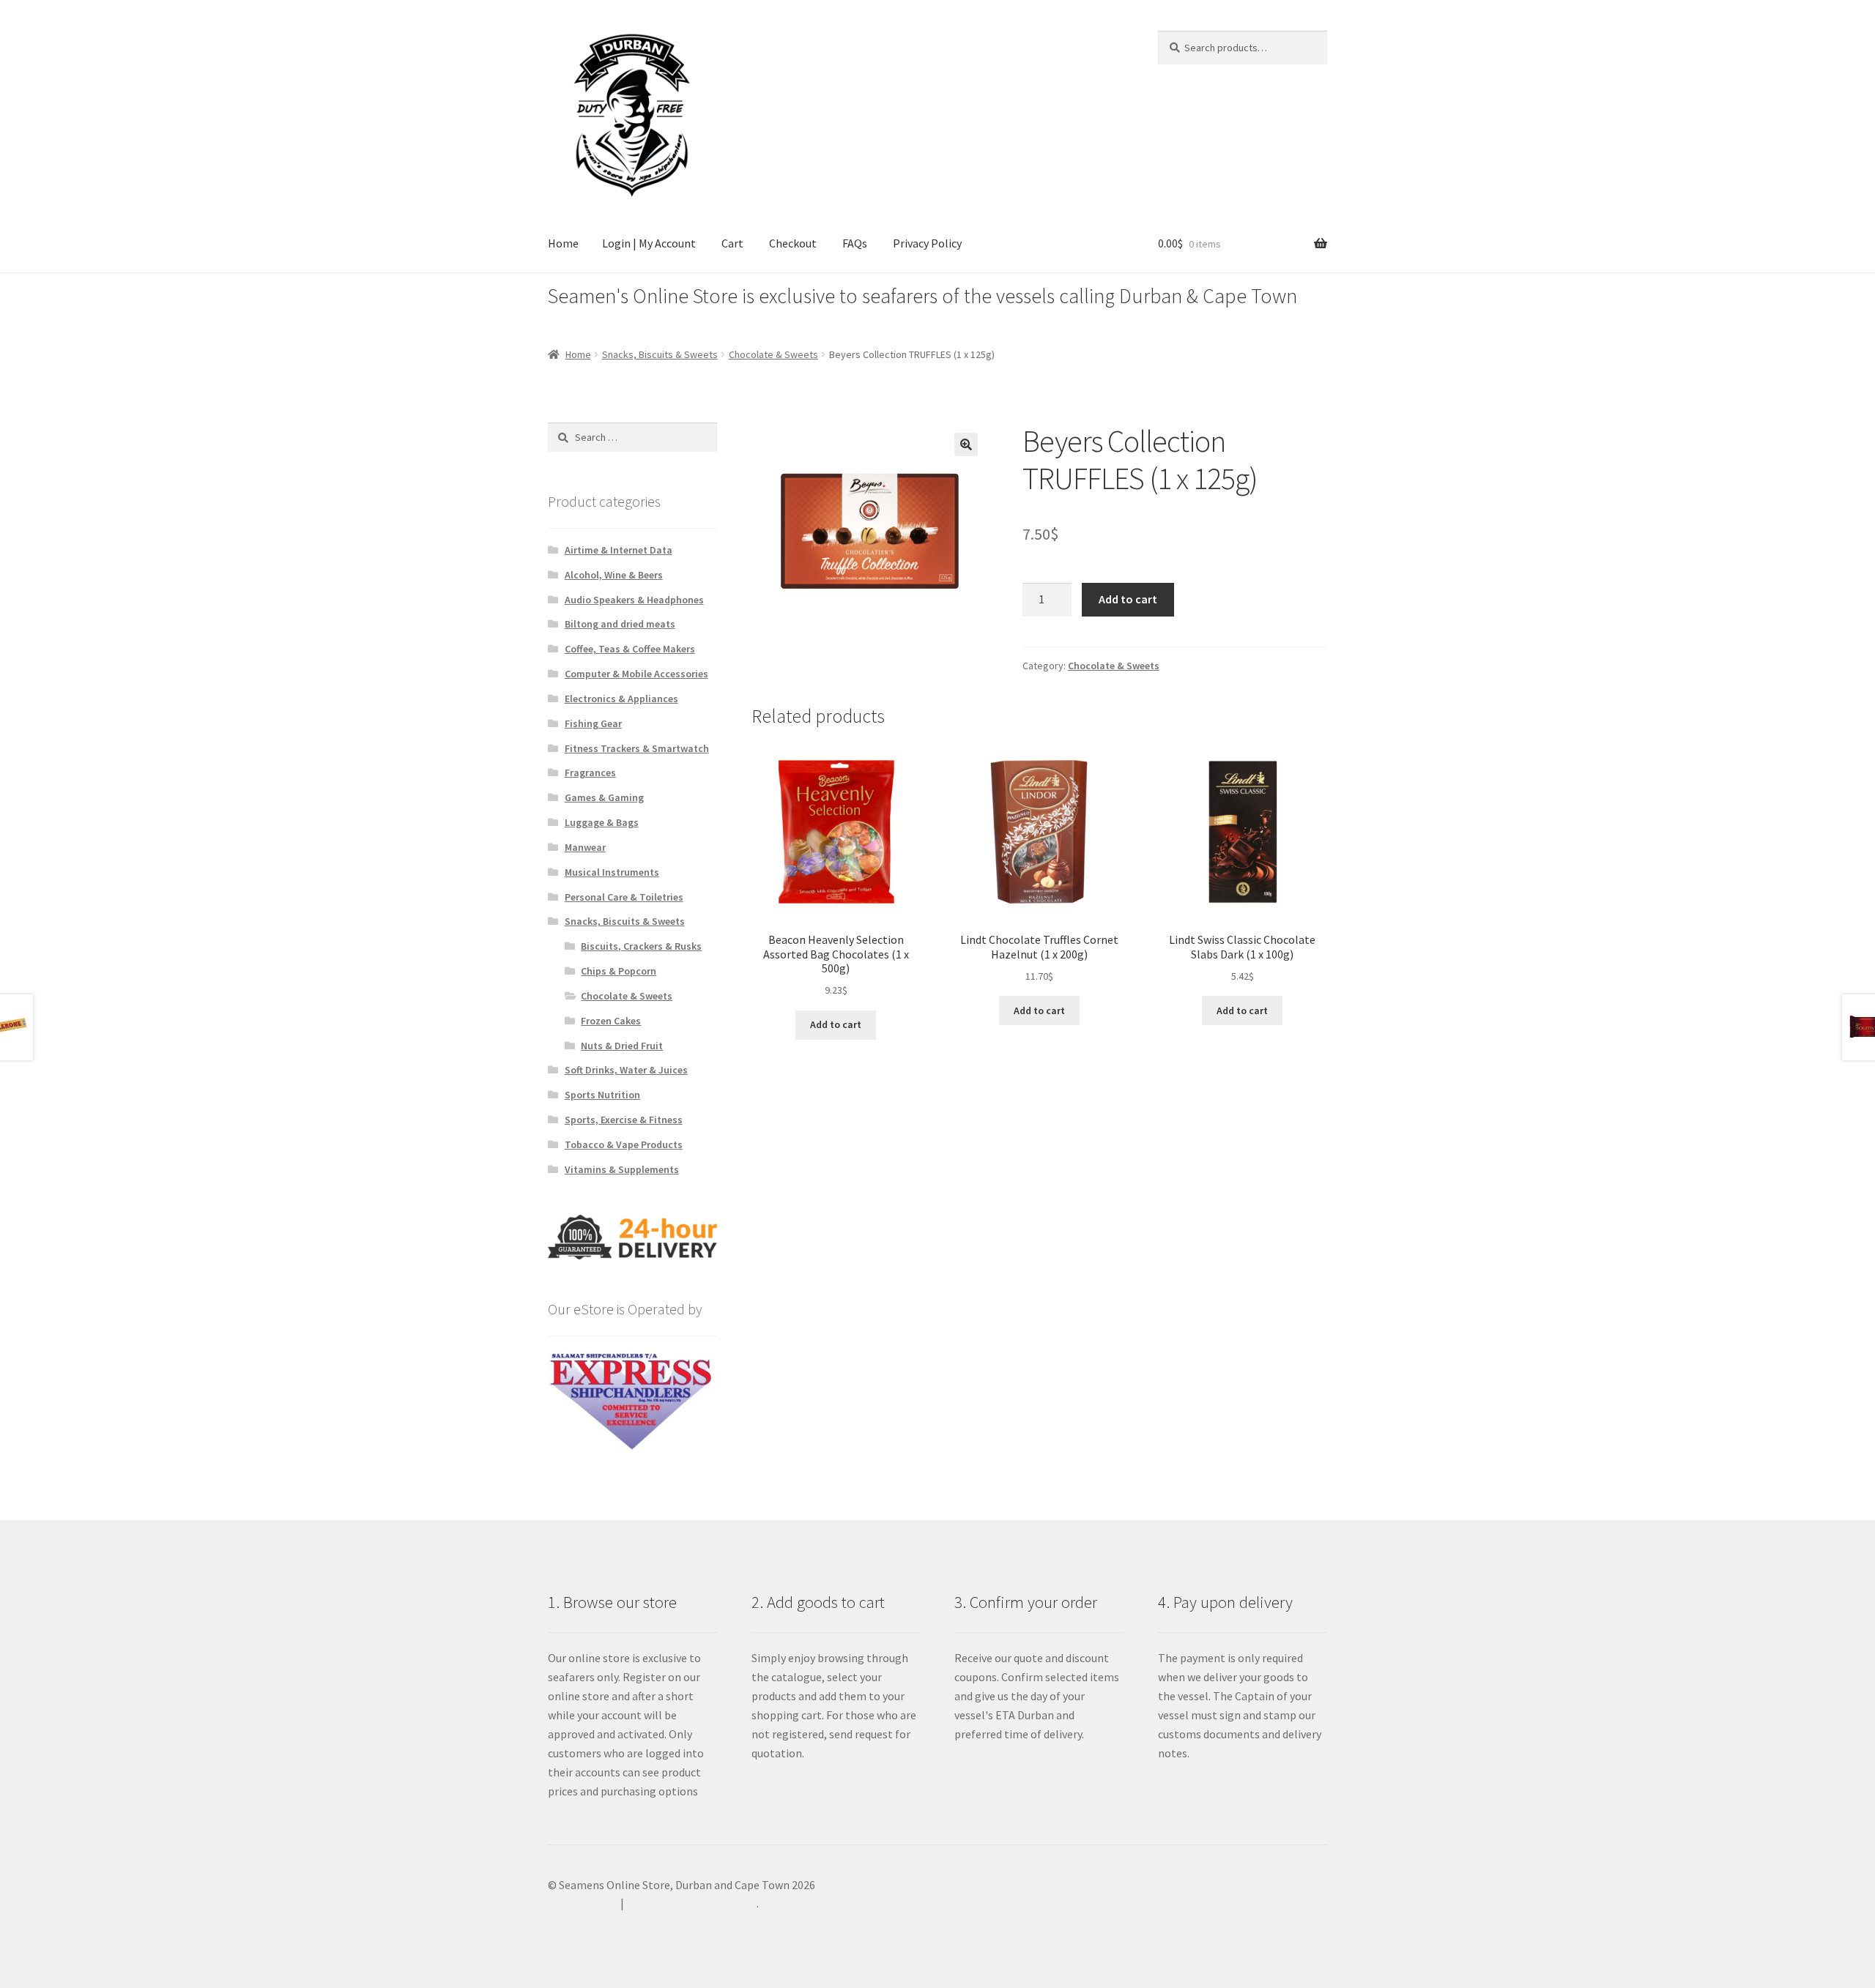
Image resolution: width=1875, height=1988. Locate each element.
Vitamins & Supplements (622, 1169)
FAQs (855, 243)
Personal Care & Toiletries (624, 897)
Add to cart (1128, 599)
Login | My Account (649, 243)
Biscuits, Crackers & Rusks (641, 946)
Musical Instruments (612, 872)
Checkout (793, 243)
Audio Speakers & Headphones (634, 600)
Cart (732, 243)
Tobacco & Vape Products (624, 1144)
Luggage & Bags (602, 822)
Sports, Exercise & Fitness (624, 1120)
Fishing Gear (593, 723)
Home (563, 243)
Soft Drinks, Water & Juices (626, 1070)
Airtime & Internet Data (619, 550)
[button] (966, 444)
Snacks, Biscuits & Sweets (660, 354)
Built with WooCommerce (692, 1903)
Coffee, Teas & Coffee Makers (630, 649)
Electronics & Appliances (621, 699)
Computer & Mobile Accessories (636, 674)
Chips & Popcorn (619, 971)
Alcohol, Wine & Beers (614, 575)
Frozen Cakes (611, 1021)
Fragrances (590, 773)
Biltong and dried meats (620, 624)
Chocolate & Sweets (773, 354)
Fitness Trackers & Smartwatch (637, 748)
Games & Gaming (604, 797)
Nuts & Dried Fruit (622, 1046)
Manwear (585, 847)
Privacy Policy (927, 243)
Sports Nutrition (602, 1095)
